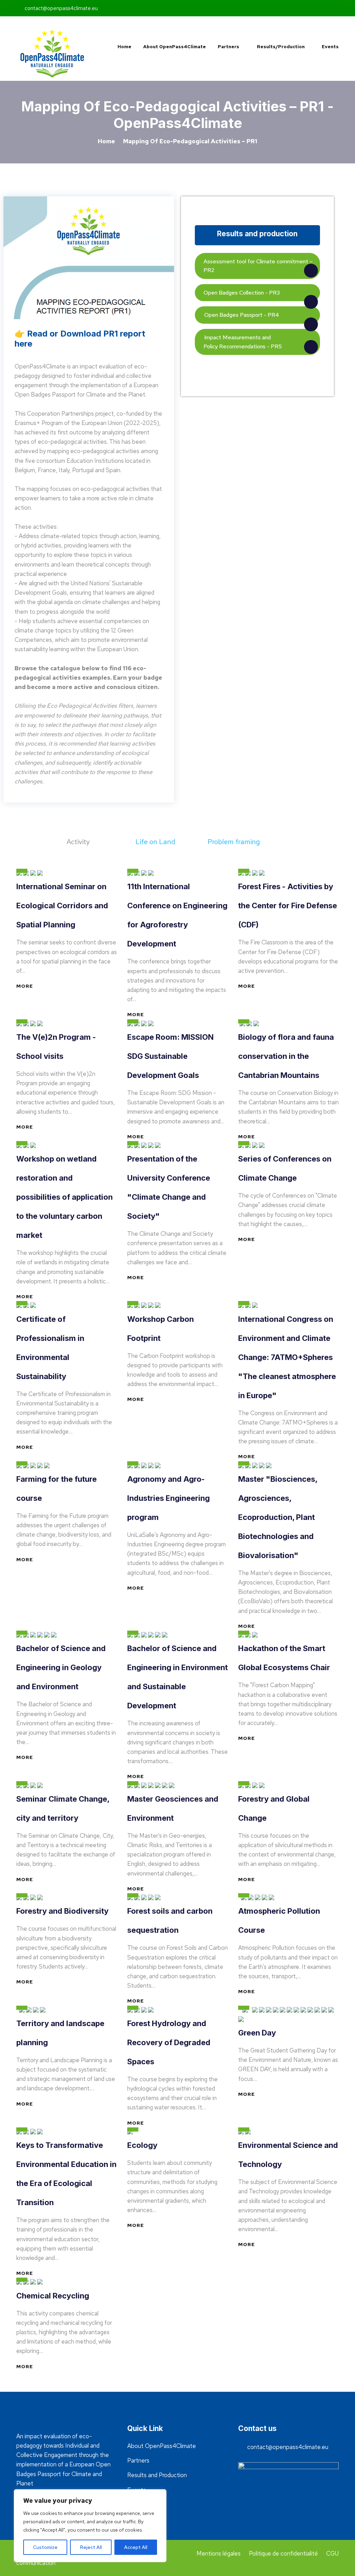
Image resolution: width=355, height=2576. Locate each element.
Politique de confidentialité (283, 2553)
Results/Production (280, 47)
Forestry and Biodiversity (62, 1911)
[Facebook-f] (272, 8)
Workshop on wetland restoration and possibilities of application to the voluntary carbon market (64, 1197)
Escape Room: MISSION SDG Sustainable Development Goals (170, 1056)
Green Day (257, 2033)
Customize (45, 2547)
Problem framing (235, 842)
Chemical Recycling (53, 2296)
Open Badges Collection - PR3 (242, 293)
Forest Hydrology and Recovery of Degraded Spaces (169, 2042)
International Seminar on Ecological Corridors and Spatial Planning (62, 906)
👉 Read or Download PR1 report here (80, 339)
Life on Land (156, 842)
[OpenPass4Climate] (53, 53)
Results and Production (157, 2475)
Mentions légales (219, 2553)
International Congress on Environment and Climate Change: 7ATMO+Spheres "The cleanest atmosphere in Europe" (287, 1357)
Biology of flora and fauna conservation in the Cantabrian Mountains (286, 1056)
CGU (332, 2553)
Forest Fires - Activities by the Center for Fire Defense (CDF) (288, 906)
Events (330, 47)
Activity (79, 842)
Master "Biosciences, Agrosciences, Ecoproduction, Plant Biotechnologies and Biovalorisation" (278, 1517)
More (25, 986)
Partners (228, 47)
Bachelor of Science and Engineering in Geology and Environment (61, 1667)
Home (124, 47)
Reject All (91, 2547)
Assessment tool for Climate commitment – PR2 (258, 266)
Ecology (142, 2145)
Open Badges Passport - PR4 (241, 315)
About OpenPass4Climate (175, 47)
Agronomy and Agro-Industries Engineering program (168, 1498)
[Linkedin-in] (281, 8)
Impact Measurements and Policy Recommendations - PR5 (243, 342)
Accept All (136, 2547)
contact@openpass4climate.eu (60, 8)
